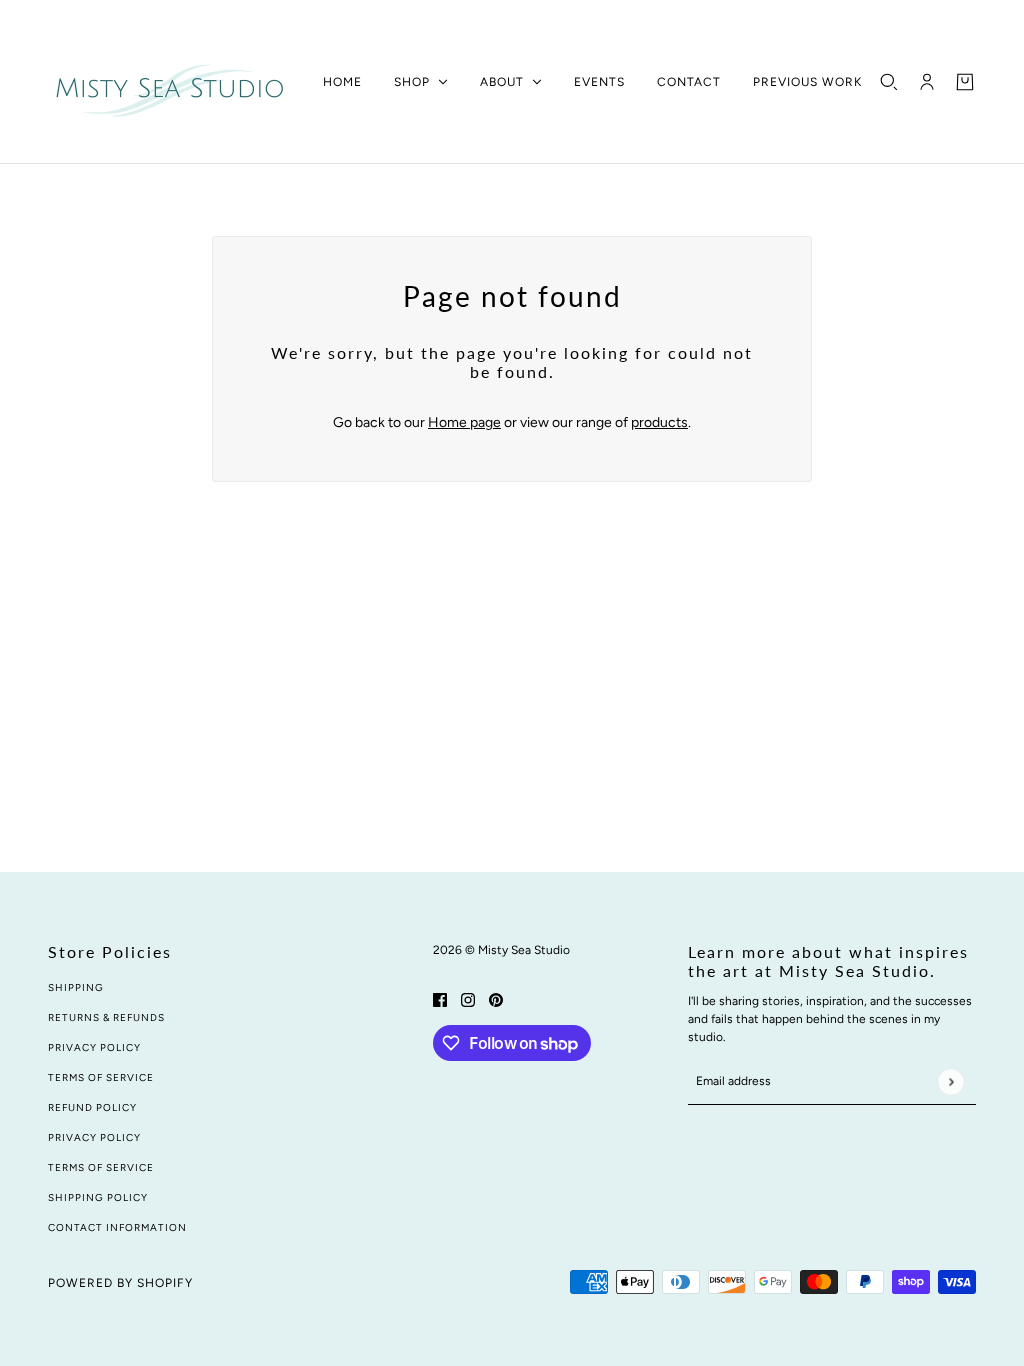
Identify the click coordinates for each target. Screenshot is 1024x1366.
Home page (464, 422)
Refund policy (92, 1107)
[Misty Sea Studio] (169, 82)
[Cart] (965, 82)
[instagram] (468, 998)
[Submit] (950, 1081)
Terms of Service (101, 1077)
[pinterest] (496, 998)
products (659, 422)
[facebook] (440, 998)
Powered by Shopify (120, 1283)
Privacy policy (94, 1137)
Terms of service (101, 1167)
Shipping (76, 987)
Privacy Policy (94, 1047)
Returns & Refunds (106, 1017)
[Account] (927, 82)
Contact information (117, 1227)
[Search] (889, 82)
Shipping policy (98, 1197)
